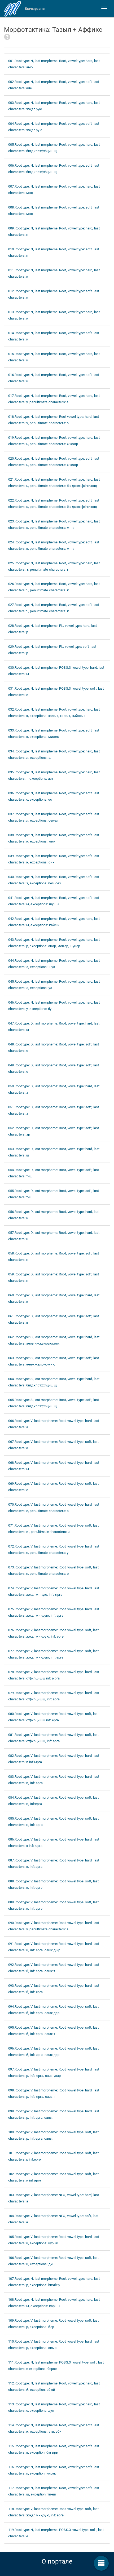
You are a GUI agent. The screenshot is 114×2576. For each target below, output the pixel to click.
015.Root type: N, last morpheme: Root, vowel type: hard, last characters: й (54, 357)
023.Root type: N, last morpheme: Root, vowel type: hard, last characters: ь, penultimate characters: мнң (54, 524)
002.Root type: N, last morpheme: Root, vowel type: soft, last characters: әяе (54, 85)
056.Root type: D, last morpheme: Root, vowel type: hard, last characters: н (54, 1215)
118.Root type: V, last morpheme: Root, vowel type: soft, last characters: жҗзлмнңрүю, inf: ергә (53, 2512)
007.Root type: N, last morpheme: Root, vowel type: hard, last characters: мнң (54, 190)
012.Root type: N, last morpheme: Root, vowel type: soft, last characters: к (54, 294)
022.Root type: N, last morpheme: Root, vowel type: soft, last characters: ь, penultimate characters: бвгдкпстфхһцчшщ (54, 504)
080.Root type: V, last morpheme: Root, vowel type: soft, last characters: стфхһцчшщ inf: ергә (53, 1717)
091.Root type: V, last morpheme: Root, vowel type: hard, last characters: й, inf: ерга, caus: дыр (54, 1947)
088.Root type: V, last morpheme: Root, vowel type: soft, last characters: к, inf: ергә (53, 1884)
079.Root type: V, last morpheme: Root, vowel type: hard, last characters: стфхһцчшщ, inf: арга (54, 1696)
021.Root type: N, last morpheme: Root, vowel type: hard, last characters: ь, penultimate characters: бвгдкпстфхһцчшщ (54, 483)
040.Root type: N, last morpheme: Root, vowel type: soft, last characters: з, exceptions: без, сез (54, 880)
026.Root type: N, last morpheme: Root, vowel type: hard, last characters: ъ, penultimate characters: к (54, 587)
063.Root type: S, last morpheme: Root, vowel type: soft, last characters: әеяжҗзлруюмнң (54, 1361)
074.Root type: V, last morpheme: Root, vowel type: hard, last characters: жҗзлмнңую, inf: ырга (54, 1591)
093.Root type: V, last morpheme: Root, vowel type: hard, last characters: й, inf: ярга (54, 1989)
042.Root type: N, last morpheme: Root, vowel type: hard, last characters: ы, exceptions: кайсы (54, 922)
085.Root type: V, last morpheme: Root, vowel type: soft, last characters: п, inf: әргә (53, 1822)
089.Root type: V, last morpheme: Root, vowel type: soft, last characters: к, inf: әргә (53, 1905)
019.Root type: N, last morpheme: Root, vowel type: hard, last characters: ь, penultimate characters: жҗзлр (54, 441)
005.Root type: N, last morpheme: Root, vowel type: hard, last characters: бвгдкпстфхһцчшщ (54, 148)
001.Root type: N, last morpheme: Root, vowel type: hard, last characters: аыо (54, 64)
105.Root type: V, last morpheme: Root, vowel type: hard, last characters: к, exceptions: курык (54, 2240)
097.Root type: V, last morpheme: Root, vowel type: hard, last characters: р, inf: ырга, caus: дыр (54, 2072)
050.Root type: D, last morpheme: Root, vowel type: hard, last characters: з (54, 1089)
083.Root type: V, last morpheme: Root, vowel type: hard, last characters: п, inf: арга (54, 1780)
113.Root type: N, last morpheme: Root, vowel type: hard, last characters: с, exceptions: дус (54, 2407)
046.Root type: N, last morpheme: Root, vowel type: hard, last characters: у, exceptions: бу (54, 1006)
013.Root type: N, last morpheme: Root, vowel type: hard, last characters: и (54, 315)
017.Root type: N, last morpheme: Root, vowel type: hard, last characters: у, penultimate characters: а (54, 399)
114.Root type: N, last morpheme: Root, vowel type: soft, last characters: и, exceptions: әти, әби (54, 2428)
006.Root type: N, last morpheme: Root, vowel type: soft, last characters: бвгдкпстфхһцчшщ (54, 169)
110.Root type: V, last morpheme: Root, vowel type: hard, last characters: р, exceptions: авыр (54, 2345)
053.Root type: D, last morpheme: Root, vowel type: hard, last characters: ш (54, 1152)
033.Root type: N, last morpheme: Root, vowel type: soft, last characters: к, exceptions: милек (54, 733)
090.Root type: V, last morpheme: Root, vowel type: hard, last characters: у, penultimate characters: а (54, 1926)
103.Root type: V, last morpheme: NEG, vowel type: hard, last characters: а (54, 2198)
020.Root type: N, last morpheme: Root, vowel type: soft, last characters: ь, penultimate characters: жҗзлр (54, 462)
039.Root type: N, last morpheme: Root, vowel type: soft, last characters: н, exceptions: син (54, 859)
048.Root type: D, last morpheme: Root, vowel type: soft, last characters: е (54, 1047)
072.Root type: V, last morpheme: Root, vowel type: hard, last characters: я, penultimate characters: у (54, 1549)
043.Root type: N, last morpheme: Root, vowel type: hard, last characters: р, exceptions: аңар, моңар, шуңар (54, 943)
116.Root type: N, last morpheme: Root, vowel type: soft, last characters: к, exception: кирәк (54, 2470)
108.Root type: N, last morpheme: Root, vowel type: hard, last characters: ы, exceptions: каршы (54, 2303)
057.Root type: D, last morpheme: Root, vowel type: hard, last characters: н (54, 1236)
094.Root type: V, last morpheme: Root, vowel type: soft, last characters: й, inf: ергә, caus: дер (53, 2010)
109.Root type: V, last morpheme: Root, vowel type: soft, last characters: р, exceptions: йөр (53, 2324)
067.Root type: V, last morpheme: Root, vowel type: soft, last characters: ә (53, 1445)
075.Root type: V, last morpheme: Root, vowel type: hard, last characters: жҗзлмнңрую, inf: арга (54, 1612)
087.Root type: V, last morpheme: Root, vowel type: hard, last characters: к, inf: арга (54, 1863)
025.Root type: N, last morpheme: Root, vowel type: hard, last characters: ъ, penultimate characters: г (54, 566)
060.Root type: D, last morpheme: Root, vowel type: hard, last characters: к (54, 1298)
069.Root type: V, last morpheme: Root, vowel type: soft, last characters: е (53, 1487)
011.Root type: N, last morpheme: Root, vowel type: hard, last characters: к (54, 273)
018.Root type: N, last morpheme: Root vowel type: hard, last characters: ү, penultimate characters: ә (54, 420)
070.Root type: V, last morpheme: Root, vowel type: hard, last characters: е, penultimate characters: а (54, 1508)
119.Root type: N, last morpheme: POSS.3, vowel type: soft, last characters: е (56, 2533)
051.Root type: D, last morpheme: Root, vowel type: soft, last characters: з (54, 1110)
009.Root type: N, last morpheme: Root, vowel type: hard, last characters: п (54, 231)
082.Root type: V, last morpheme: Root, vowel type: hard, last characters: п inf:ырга (54, 1759)
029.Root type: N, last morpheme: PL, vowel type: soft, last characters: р (52, 650)
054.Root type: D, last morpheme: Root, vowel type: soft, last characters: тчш (54, 1173)
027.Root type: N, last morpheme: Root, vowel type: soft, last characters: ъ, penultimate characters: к (54, 608)
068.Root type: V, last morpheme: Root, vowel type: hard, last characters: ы (54, 1466)
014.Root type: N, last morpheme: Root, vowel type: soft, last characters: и (54, 336)
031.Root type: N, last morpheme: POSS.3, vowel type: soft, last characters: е (56, 692)
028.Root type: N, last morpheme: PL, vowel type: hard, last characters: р (52, 629)
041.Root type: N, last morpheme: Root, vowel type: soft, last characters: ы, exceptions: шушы (54, 901)
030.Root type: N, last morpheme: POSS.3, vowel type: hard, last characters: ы (56, 671)
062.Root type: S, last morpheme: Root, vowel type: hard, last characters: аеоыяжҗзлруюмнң (54, 1340)
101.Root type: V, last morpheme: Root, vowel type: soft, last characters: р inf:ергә (53, 2156)
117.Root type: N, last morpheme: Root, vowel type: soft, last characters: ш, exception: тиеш (54, 2491)
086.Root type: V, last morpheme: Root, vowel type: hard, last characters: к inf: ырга (54, 1843)
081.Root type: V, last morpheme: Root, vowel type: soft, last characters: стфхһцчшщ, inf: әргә (53, 1738)
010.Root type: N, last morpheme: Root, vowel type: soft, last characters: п (54, 252)
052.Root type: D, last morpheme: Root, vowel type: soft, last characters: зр (54, 1131)
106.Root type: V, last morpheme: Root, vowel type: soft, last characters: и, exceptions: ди (53, 2261)
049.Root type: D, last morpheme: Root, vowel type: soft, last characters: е (54, 1068)
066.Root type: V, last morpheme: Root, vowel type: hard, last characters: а (54, 1424)
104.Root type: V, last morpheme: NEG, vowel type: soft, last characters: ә (53, 2219)
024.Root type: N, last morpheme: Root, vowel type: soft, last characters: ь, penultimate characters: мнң (54, 545)
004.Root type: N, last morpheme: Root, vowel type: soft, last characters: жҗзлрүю (54, 127)
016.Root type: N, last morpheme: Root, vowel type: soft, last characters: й (54, 378)
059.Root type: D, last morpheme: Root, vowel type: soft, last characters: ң (54, 1277)
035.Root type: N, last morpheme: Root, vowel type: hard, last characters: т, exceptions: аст (54, 775)
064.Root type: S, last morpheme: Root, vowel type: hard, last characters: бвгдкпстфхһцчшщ (54, 1382)
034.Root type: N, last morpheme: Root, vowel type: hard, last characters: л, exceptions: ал (54, 754)
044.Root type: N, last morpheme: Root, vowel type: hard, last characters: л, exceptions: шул (54, 964)
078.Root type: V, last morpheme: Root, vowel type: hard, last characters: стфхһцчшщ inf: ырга (54, 1675)
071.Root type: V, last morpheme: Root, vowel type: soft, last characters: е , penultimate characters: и (53, 1529)
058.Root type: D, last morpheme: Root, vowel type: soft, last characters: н (54, 1256)
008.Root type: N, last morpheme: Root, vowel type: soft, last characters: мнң (54, 210)
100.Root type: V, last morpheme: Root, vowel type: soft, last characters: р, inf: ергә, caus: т (53, 2135)
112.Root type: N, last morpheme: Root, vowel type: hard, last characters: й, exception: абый (54, 2386)
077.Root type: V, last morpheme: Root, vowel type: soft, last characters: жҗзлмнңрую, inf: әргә (53, 1654)
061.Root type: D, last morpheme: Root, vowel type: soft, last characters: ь (54, 1319)
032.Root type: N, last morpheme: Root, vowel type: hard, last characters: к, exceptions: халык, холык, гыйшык (54, 713)
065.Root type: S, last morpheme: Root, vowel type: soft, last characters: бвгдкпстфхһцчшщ (54, 1403)
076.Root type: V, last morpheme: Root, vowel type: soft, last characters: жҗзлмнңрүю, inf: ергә (53, 1633)
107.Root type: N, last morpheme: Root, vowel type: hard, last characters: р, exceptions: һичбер (54, 2282)
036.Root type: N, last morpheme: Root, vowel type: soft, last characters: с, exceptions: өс (54, 796)
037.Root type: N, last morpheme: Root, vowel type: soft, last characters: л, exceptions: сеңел (54, 817)
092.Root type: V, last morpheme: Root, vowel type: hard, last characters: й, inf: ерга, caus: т (54, 1968)
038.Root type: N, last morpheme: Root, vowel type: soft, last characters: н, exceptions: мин (54, 838)
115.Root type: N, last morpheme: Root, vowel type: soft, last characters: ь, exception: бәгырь (54, 2449)
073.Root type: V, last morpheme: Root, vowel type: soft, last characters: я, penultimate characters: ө (53, 1570)
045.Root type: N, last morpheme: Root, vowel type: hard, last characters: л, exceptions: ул (54, 985)
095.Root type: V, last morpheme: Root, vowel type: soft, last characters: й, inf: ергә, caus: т (53, 2031)
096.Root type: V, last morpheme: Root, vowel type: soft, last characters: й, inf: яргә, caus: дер (53, 2052)
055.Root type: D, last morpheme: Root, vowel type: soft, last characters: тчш (54, 1194)
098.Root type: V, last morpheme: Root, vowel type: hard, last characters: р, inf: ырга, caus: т (54, 2093)
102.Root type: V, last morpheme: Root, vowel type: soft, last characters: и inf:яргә (53, 2177)
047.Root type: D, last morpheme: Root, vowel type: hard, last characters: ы (54, 1027)
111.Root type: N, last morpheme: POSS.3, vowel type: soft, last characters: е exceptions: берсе (56, 2366)
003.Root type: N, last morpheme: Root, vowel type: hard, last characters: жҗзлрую (54, 106)
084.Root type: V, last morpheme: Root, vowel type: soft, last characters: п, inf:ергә (53, 1801)
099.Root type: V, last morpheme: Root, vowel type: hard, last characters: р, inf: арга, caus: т (54, 2114)
